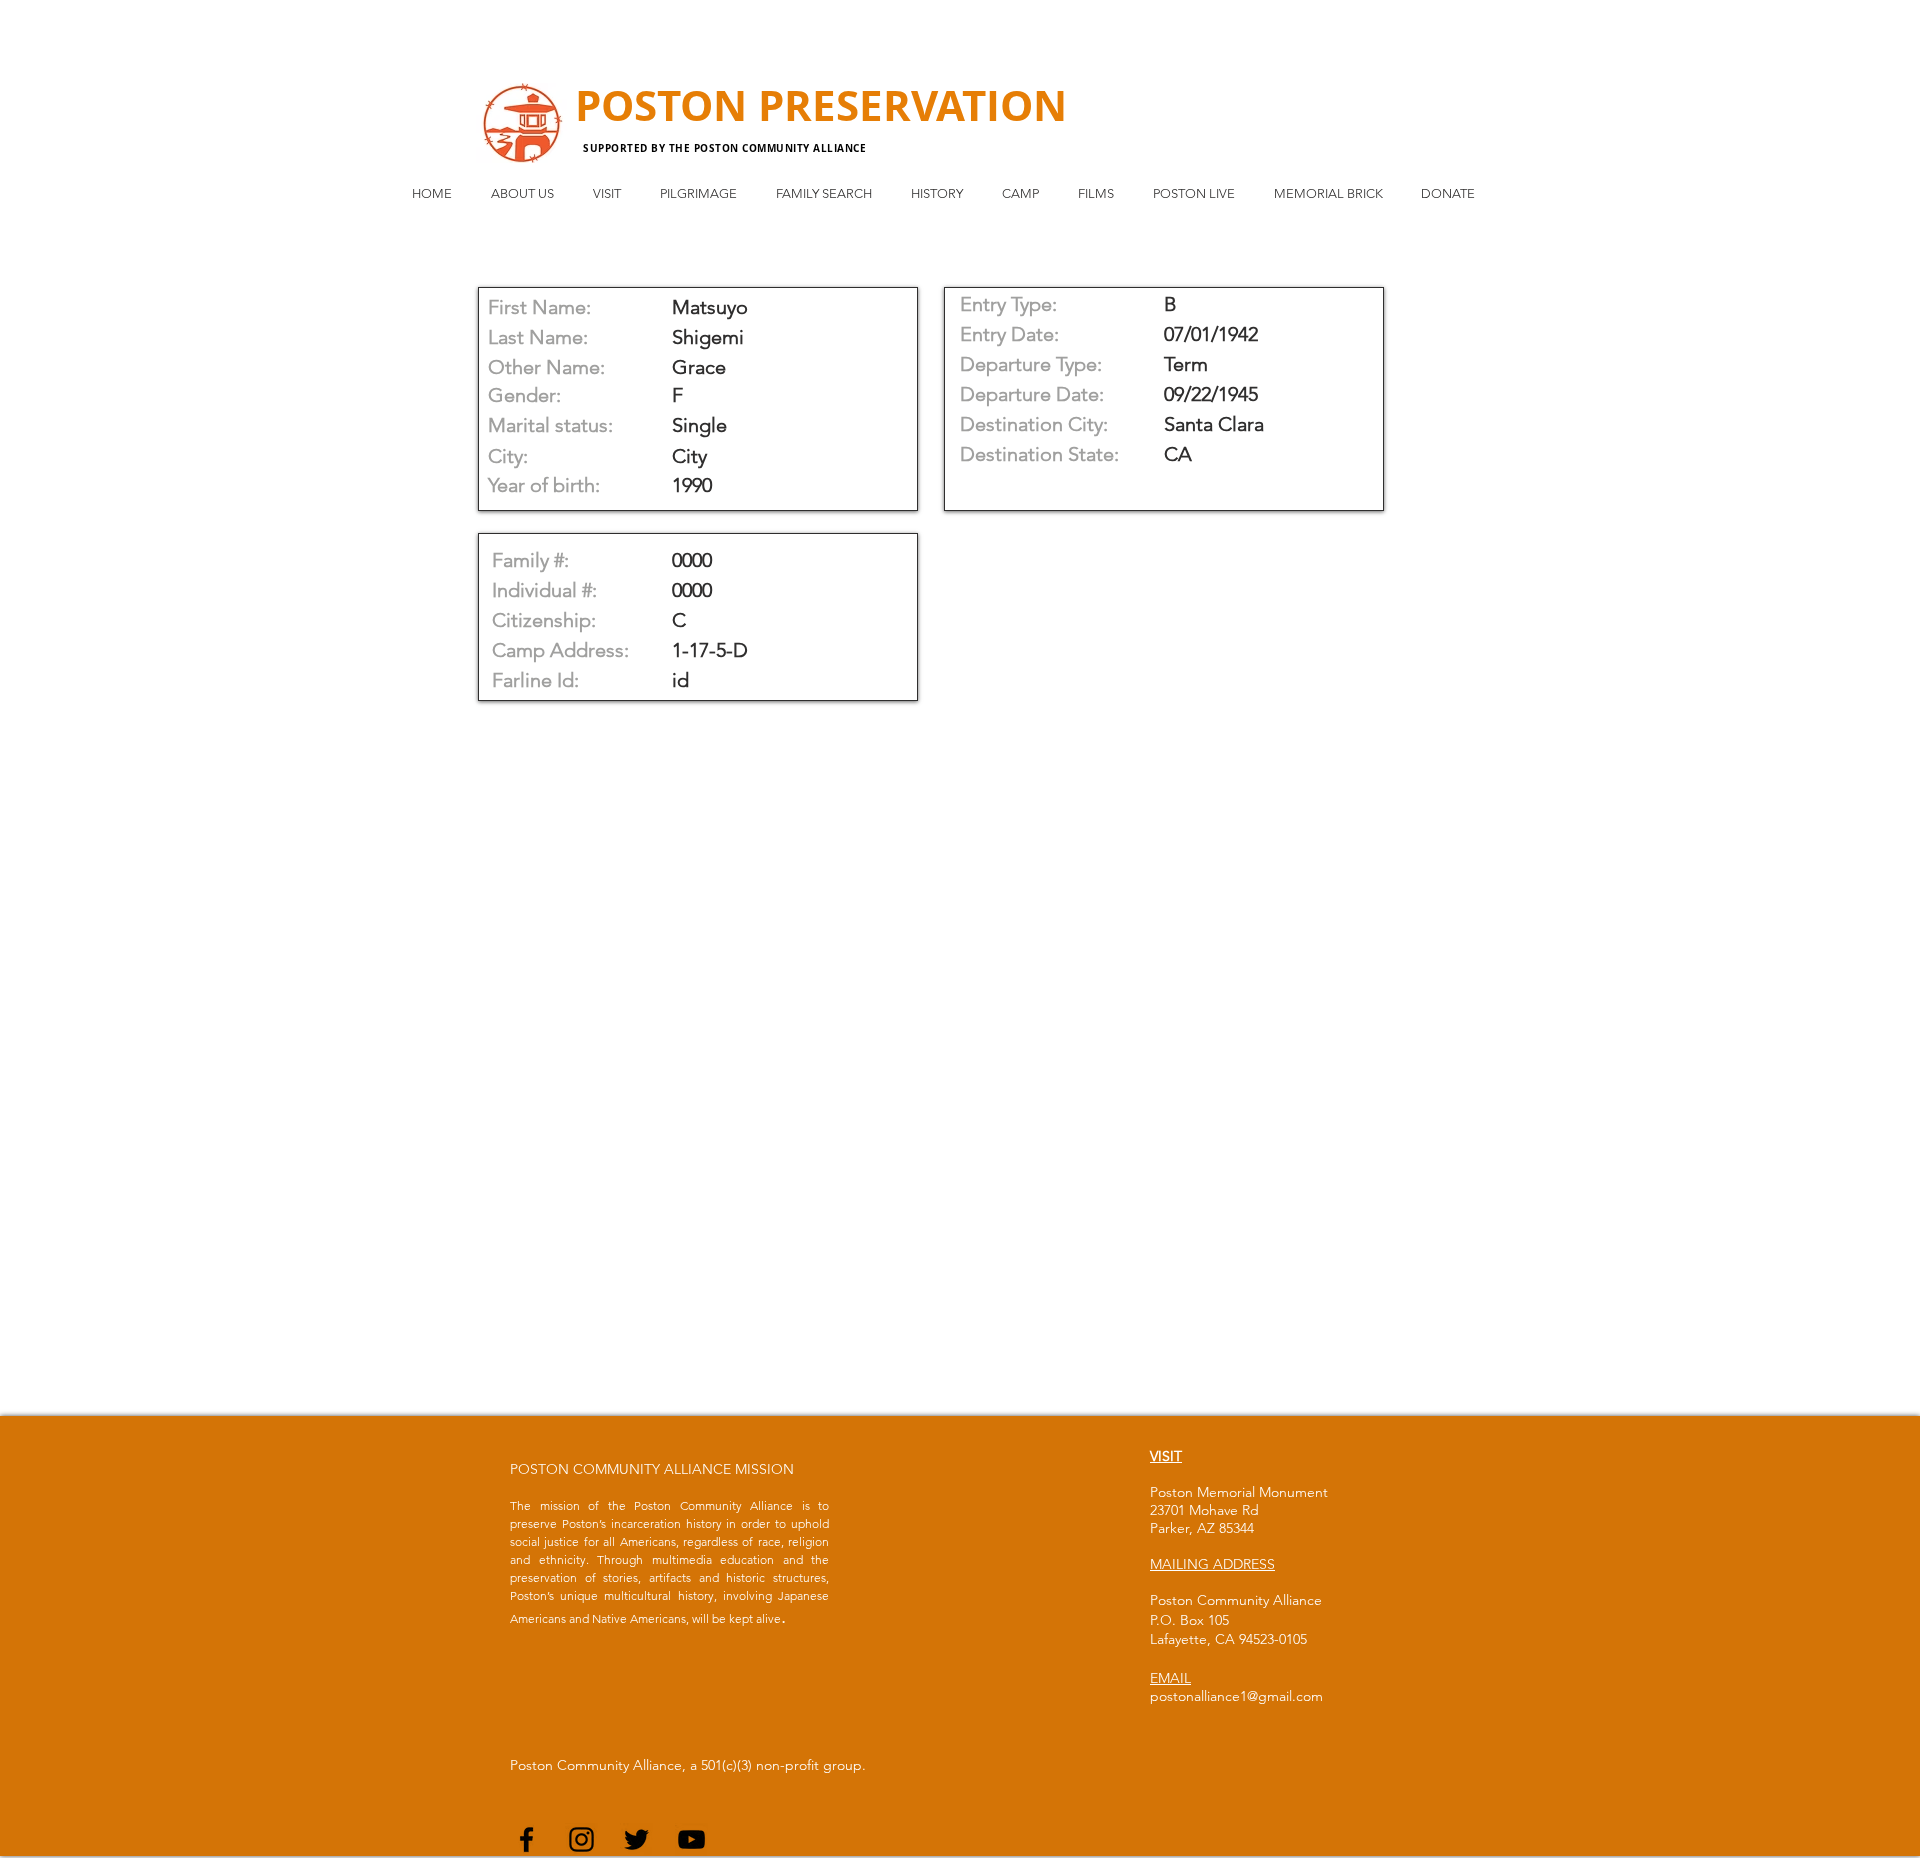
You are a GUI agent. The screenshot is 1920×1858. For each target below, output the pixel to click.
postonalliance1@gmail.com (1236, 1696)
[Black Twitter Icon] (636, 1839)
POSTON (666, 105)
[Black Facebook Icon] (526, 1839)
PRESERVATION (912, 105)
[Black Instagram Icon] (581, 1839)
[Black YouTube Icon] (691, 1839)
